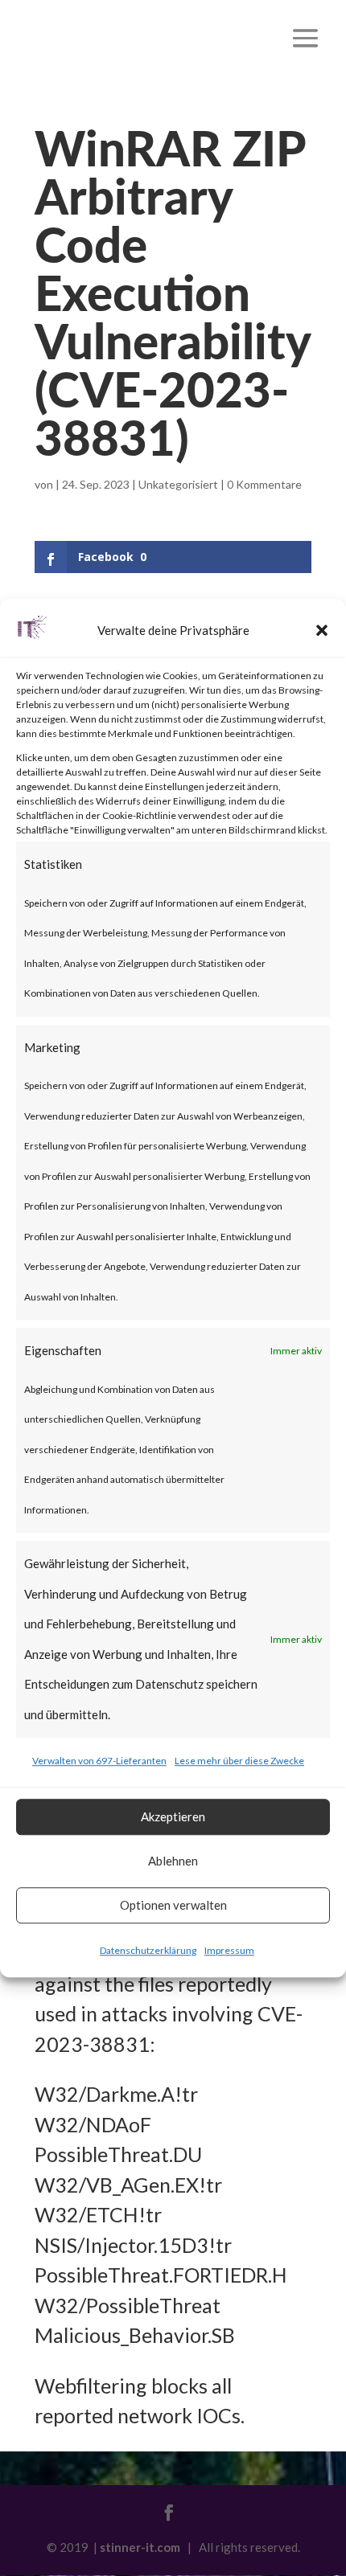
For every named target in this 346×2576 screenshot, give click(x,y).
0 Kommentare (264, 484)
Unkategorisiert (178, 484)
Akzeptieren (173, 1816)
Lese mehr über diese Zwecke (239, 1761)
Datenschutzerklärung (148, 1950)
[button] (322, 631)
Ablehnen (173, 1861)
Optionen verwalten (173, 1905)
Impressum (229, 1950)
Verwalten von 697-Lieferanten (99, 1761)
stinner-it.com (140, 2547)
